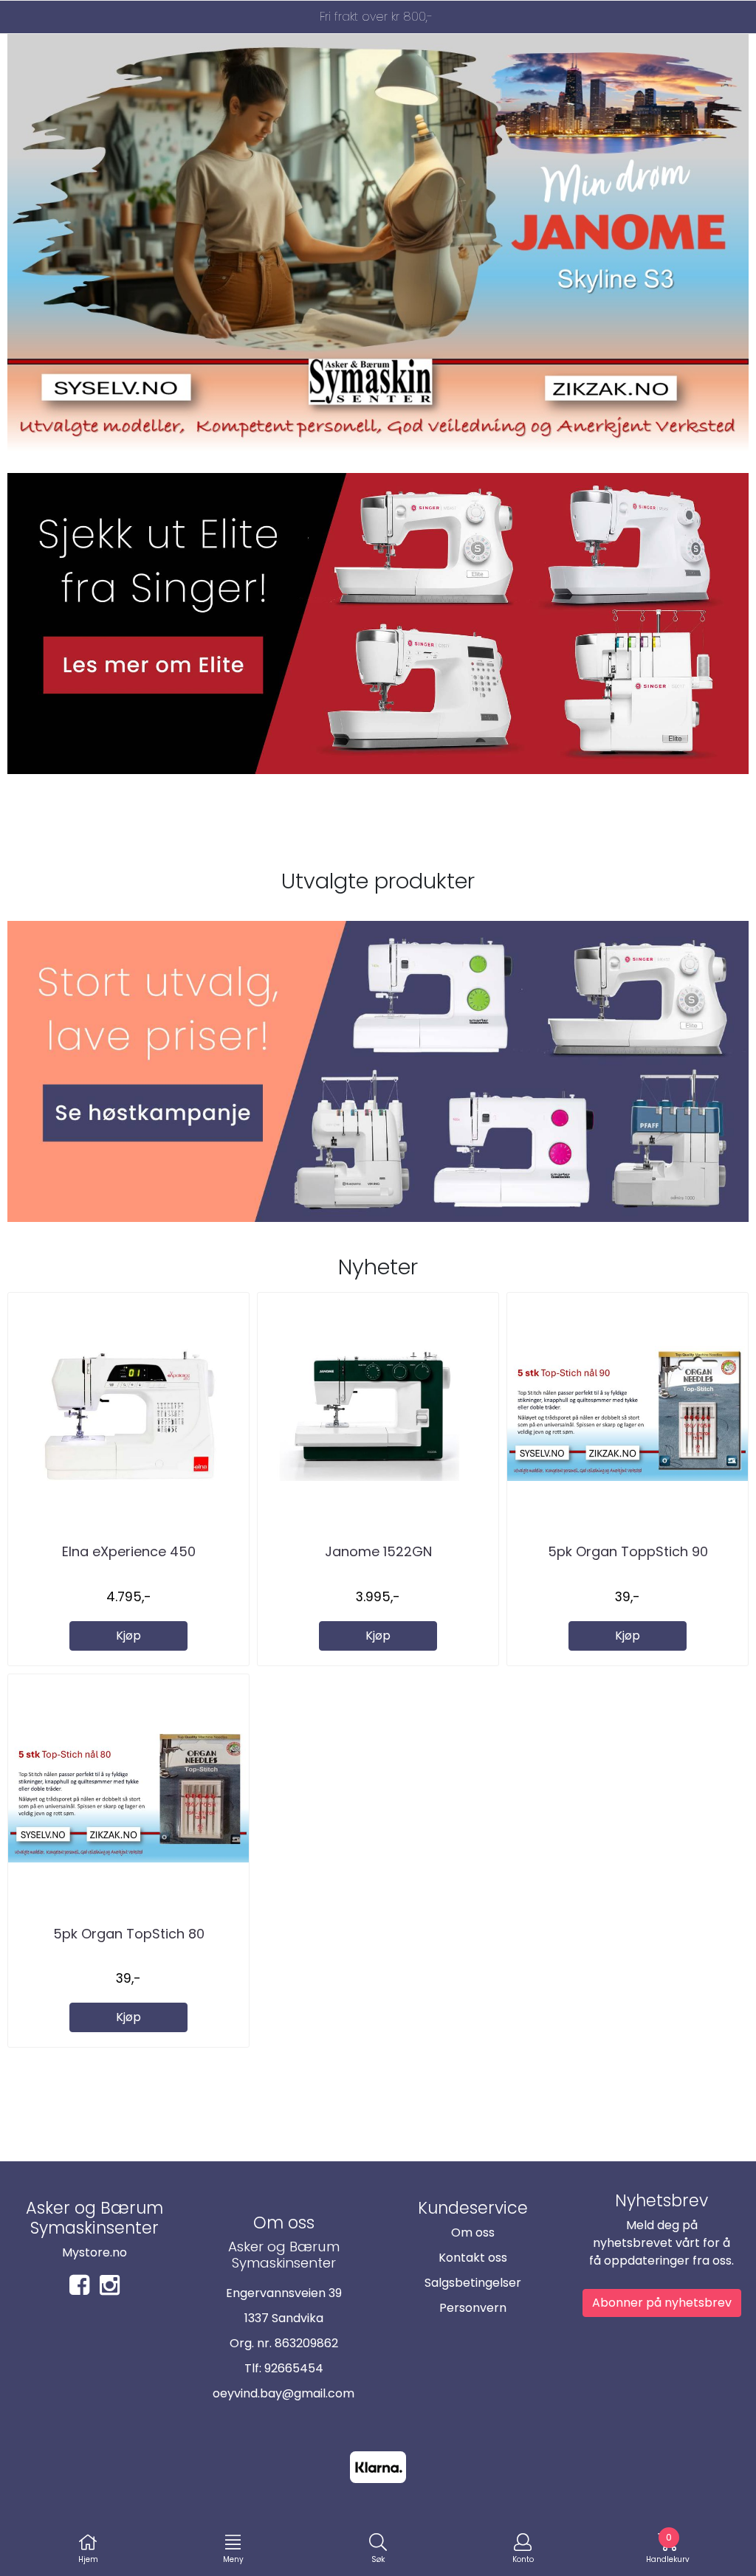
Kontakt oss (473, 2258)
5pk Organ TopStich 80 (129, 1934)
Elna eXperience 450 (129, 1551)
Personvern (473, 2308)
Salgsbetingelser (473, 2283)
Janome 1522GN (378, 1551)
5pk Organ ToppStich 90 (628, 1551)
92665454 (294, 2368)
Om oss (473, 2233)
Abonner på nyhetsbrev (662, 2303)
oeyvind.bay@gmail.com (283, 2393)
